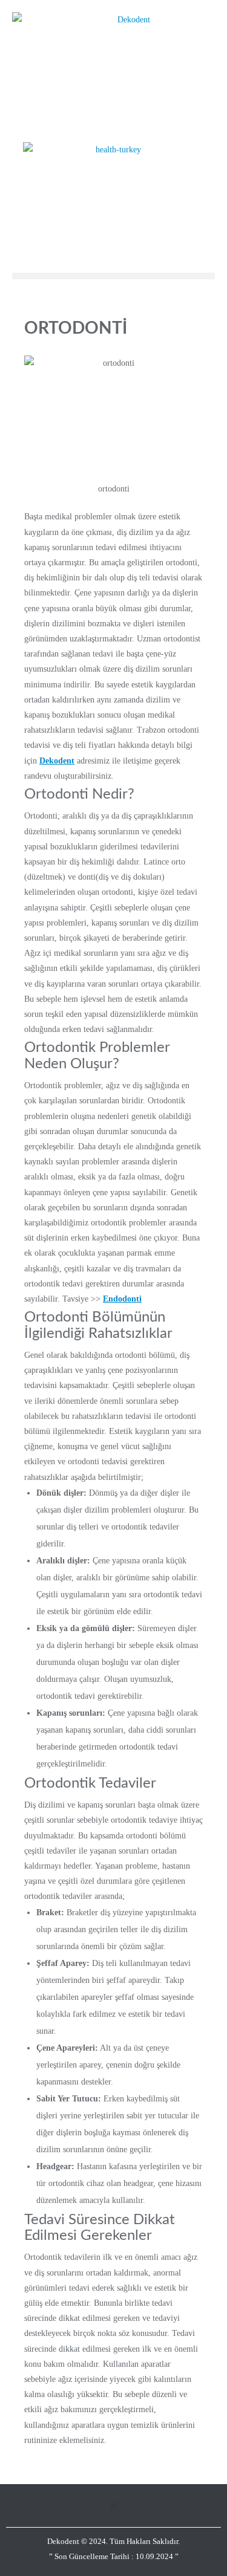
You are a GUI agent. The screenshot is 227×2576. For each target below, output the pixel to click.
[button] (113, 276)
